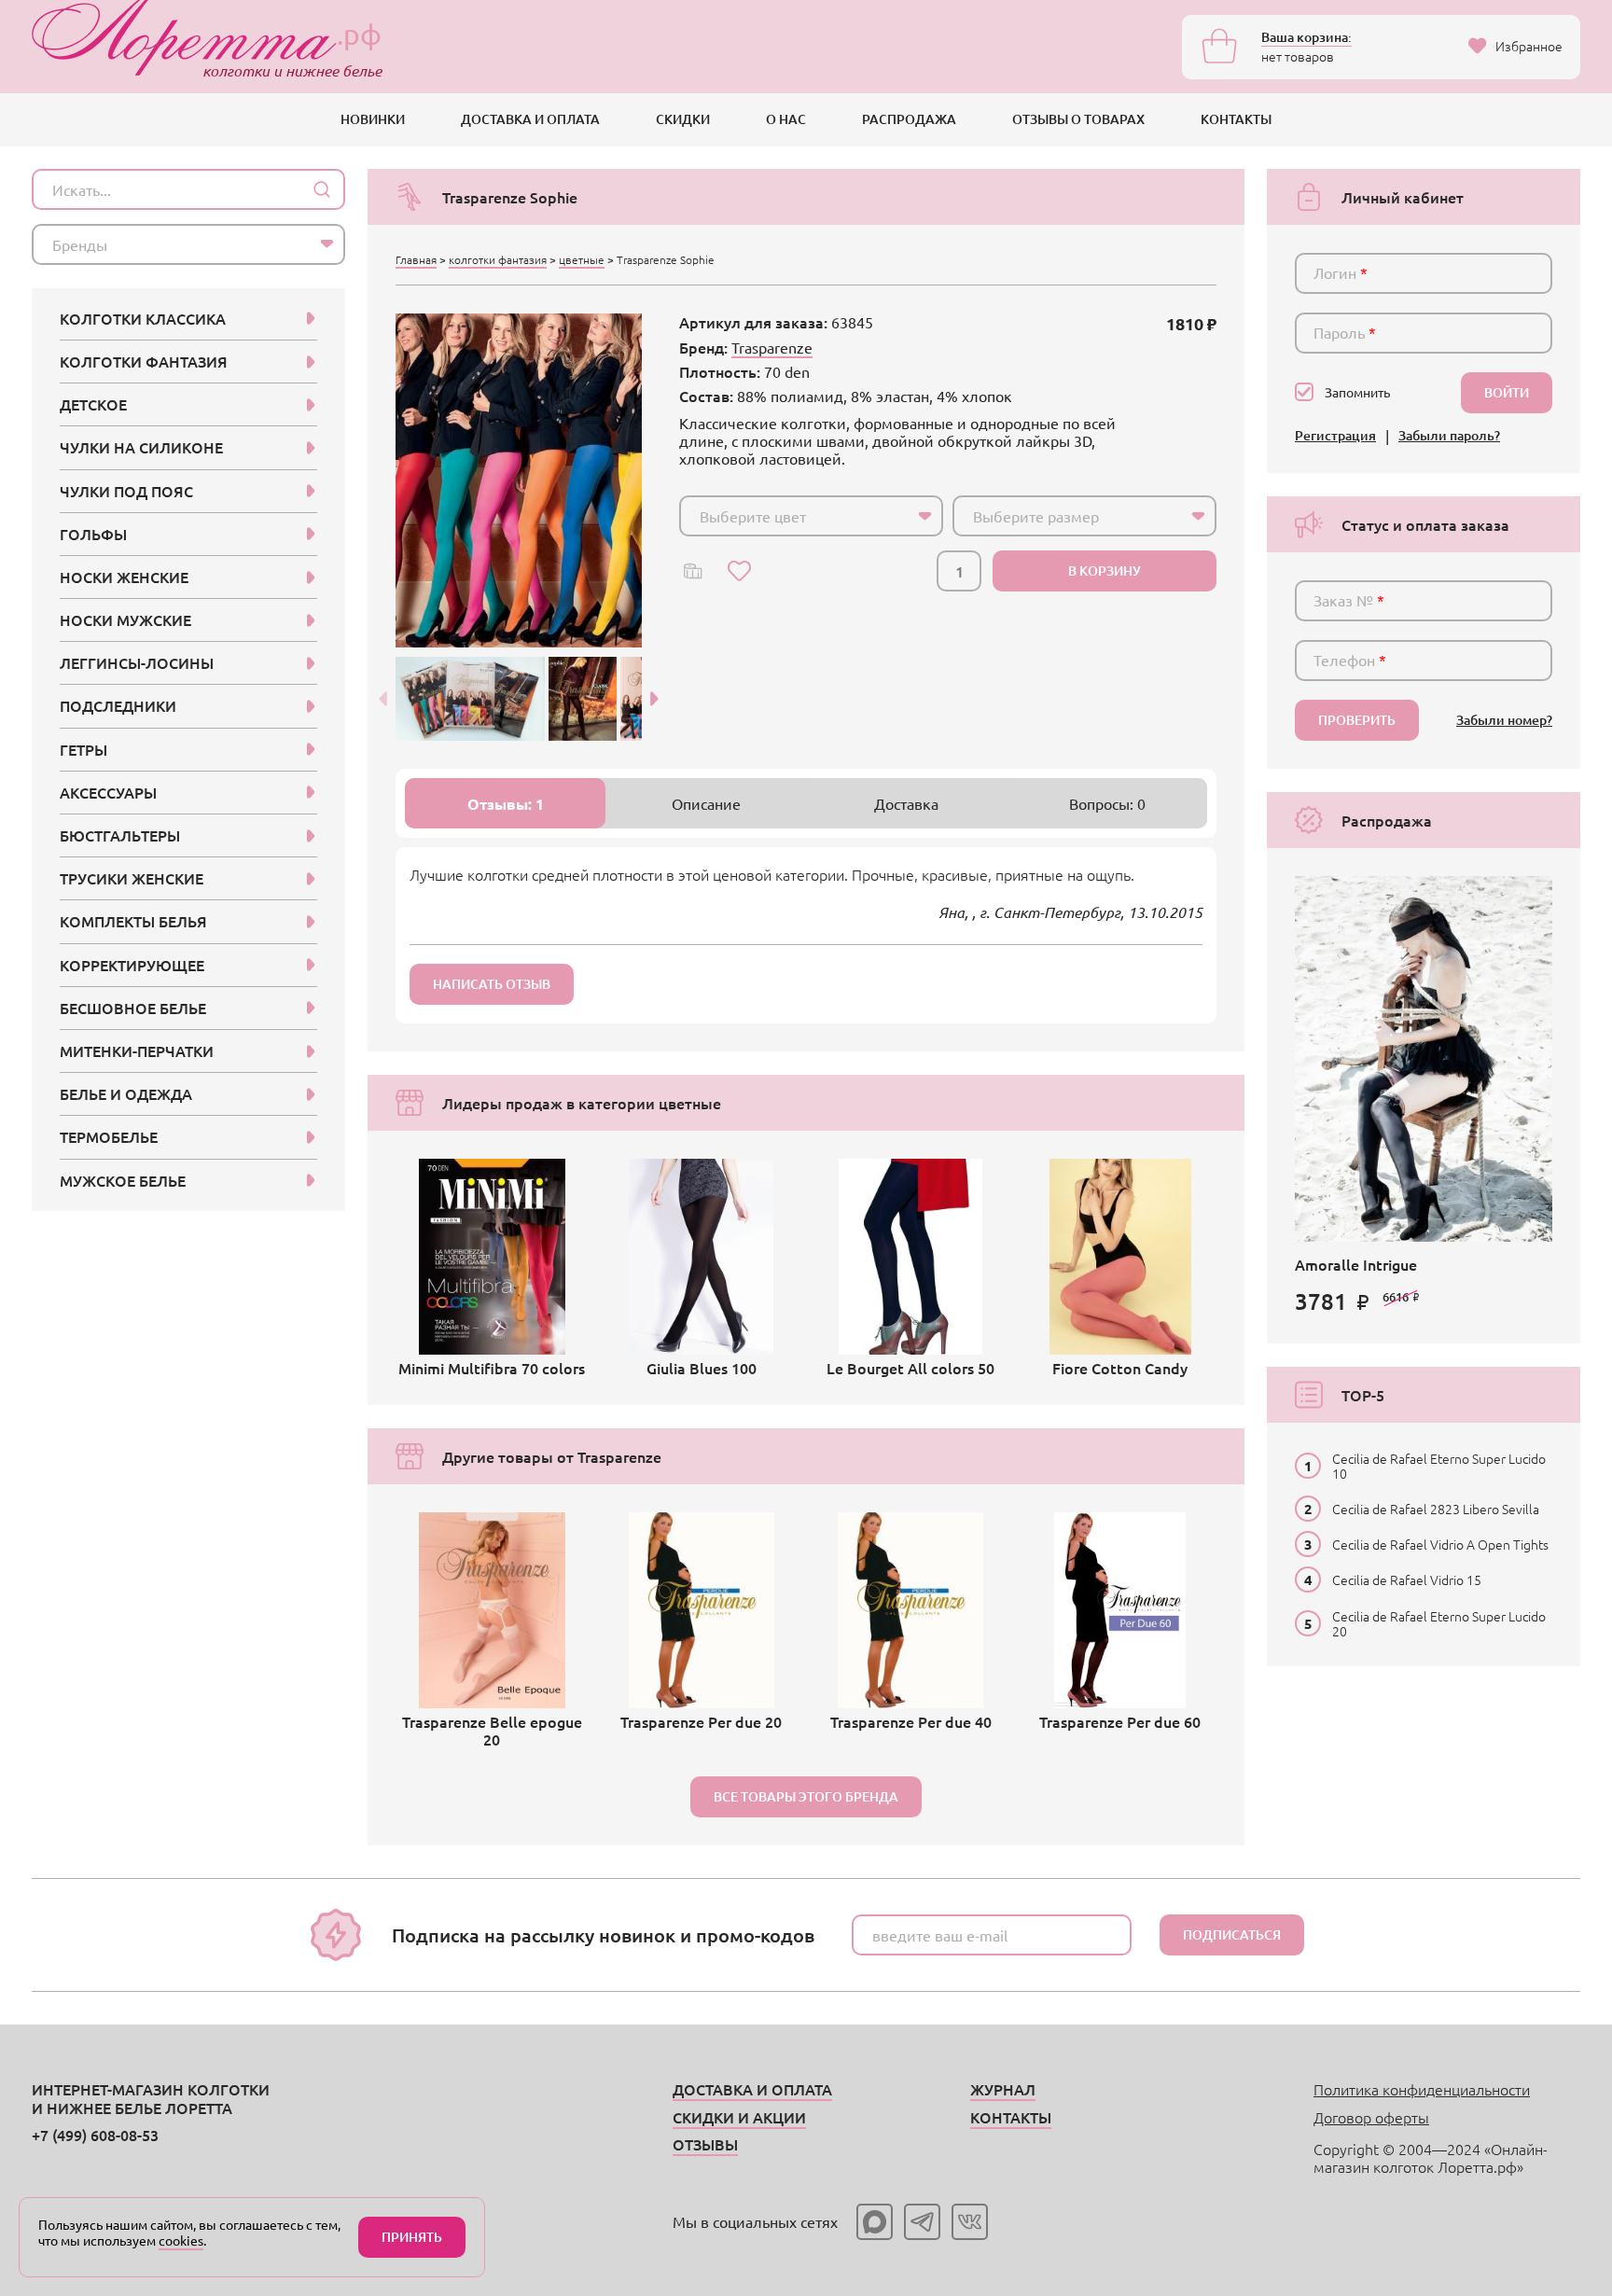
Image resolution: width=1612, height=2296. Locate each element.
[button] (655, 699)
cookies (181, 2240)
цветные (582, 259)
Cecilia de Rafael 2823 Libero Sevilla (1436, 1509)
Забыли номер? (1504, 721)
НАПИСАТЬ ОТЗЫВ (492, 984)
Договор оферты (1371, 2117)
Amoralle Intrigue (1356, 1264)
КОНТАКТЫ (1236, 119)
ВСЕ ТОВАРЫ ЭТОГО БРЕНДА (806, 1796)
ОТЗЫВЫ (705, 2144)
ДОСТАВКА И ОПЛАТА (530, 119)
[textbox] (794, 516)
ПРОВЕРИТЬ (1357, 720)
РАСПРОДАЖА (909, 119)
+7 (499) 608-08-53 (95, 2135)
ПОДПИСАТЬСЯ (1232, 1934)
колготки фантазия (498, 259)
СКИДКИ (683, 119)
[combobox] (811, 516)
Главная (416, 259)
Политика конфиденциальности (1422, 2089)
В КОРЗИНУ (1105, 571)
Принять (412, 2237)
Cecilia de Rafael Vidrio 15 (1407, 1579)
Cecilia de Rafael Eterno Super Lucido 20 (1439, 1623)
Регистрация (1335, 436)
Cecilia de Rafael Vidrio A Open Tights (1440, 1544)
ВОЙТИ (1507, 392)
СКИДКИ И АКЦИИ (739, 2117)
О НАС (786, 119)
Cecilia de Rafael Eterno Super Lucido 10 (1439, 1466)
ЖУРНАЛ (1003, 2089)
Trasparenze (772, 347)
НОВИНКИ (373, 119)
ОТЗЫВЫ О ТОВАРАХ (1078, 119)
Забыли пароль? (1449, 436)
